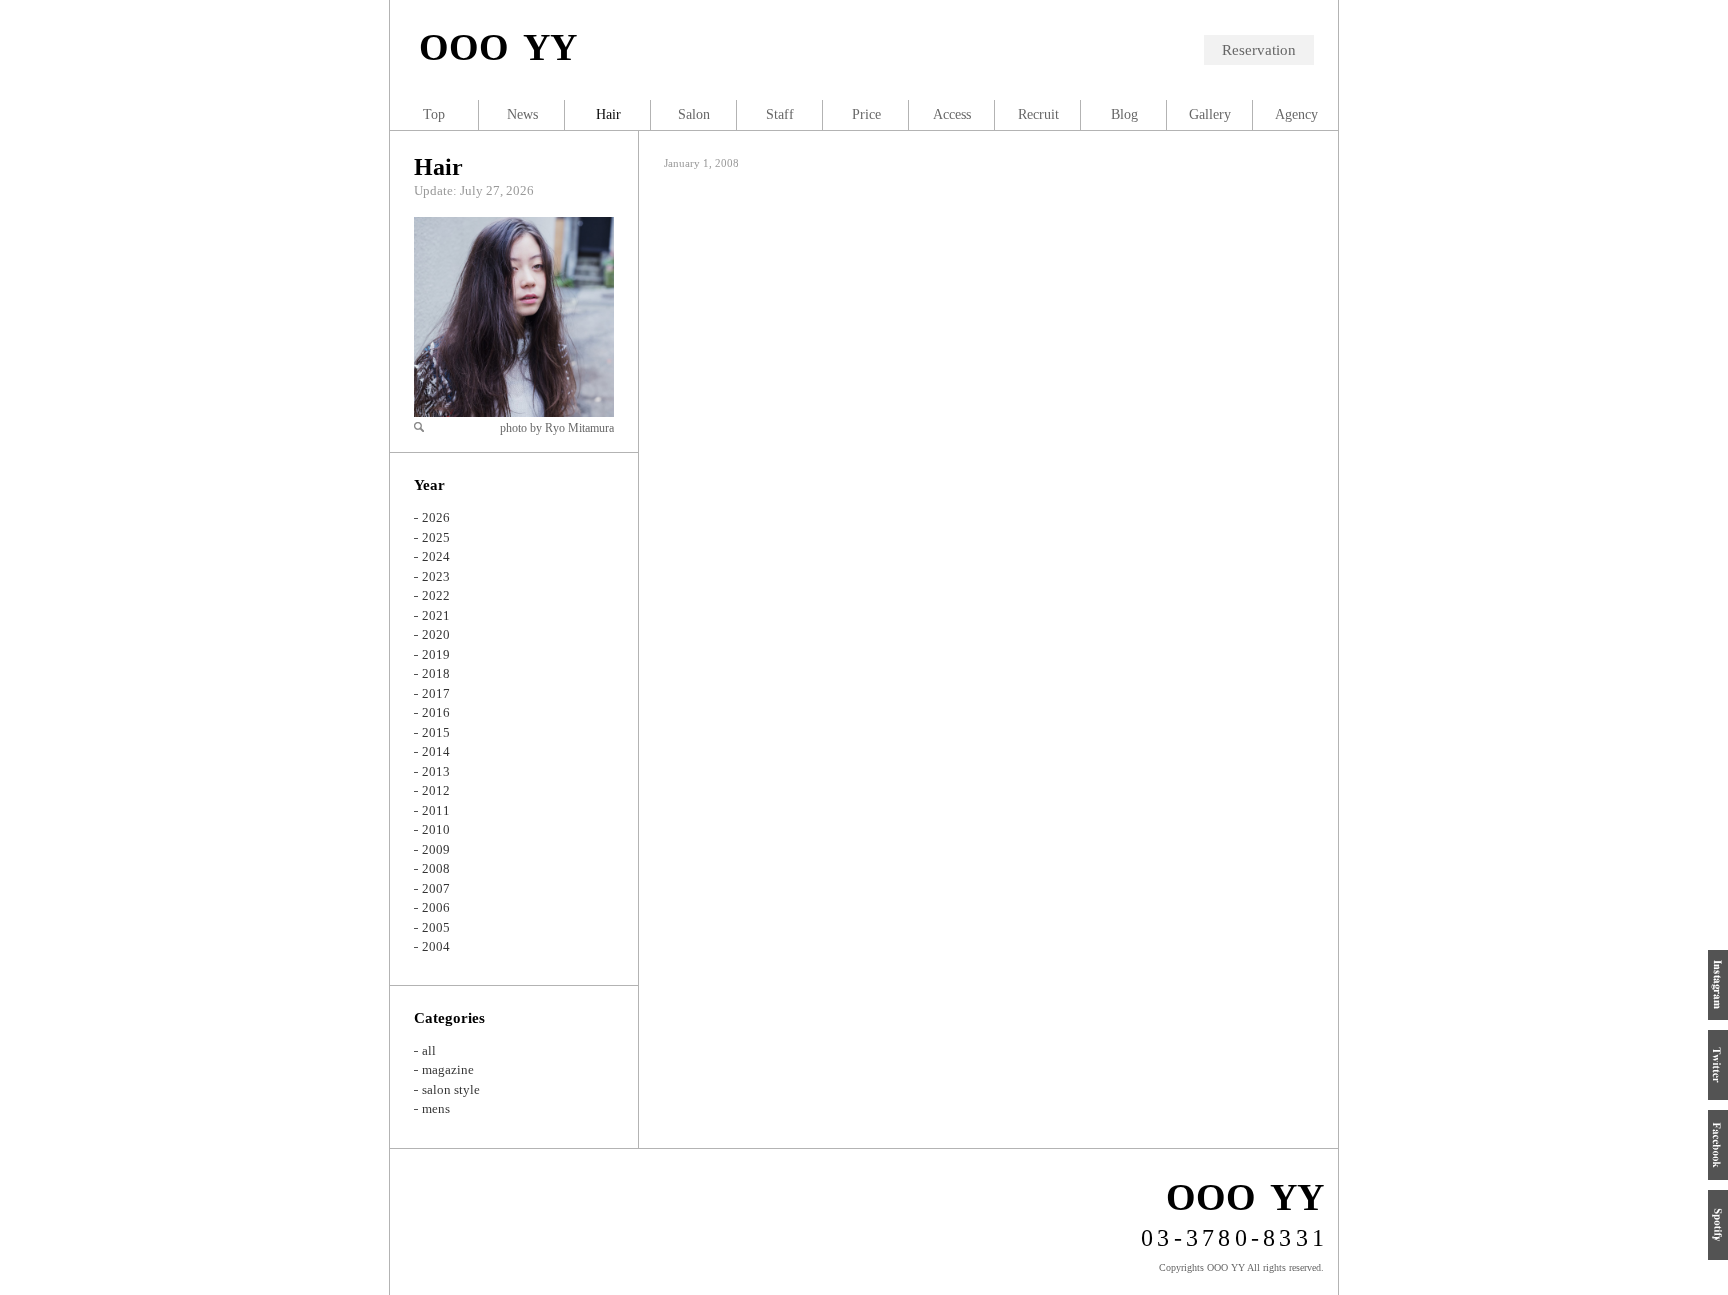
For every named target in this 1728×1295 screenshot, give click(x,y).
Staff (780, 114)
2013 (436, 771)
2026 (436, 517)
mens (436, 1108)
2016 (436, 712)
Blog (1124, 114)
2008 (436, 868)
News (522, 114)
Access (952, 114)
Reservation (1259, 50)
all (429, 1050)
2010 (436, 829)
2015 (436, 732)
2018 (436, 673)
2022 (436, 595)
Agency (1296, 114)
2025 (436, 537)
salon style (451, 1089)
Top (434, 114)
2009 (436, 849)
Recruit (1038, 114)
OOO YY (498, 47)
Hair (438, 167)
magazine (448, 1069)
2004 (436, 946)
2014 (436, 751)
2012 (436, 790)
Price (866, 114)
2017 (436, 693)
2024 (436, 556)
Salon (694, 114)
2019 (436, 654)
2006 (436, 907)
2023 (436, 576)
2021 (436, 615)
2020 (436, 634)
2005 (436, 927)
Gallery (1210, 114)
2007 (436, 888)
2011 (436, 810)
